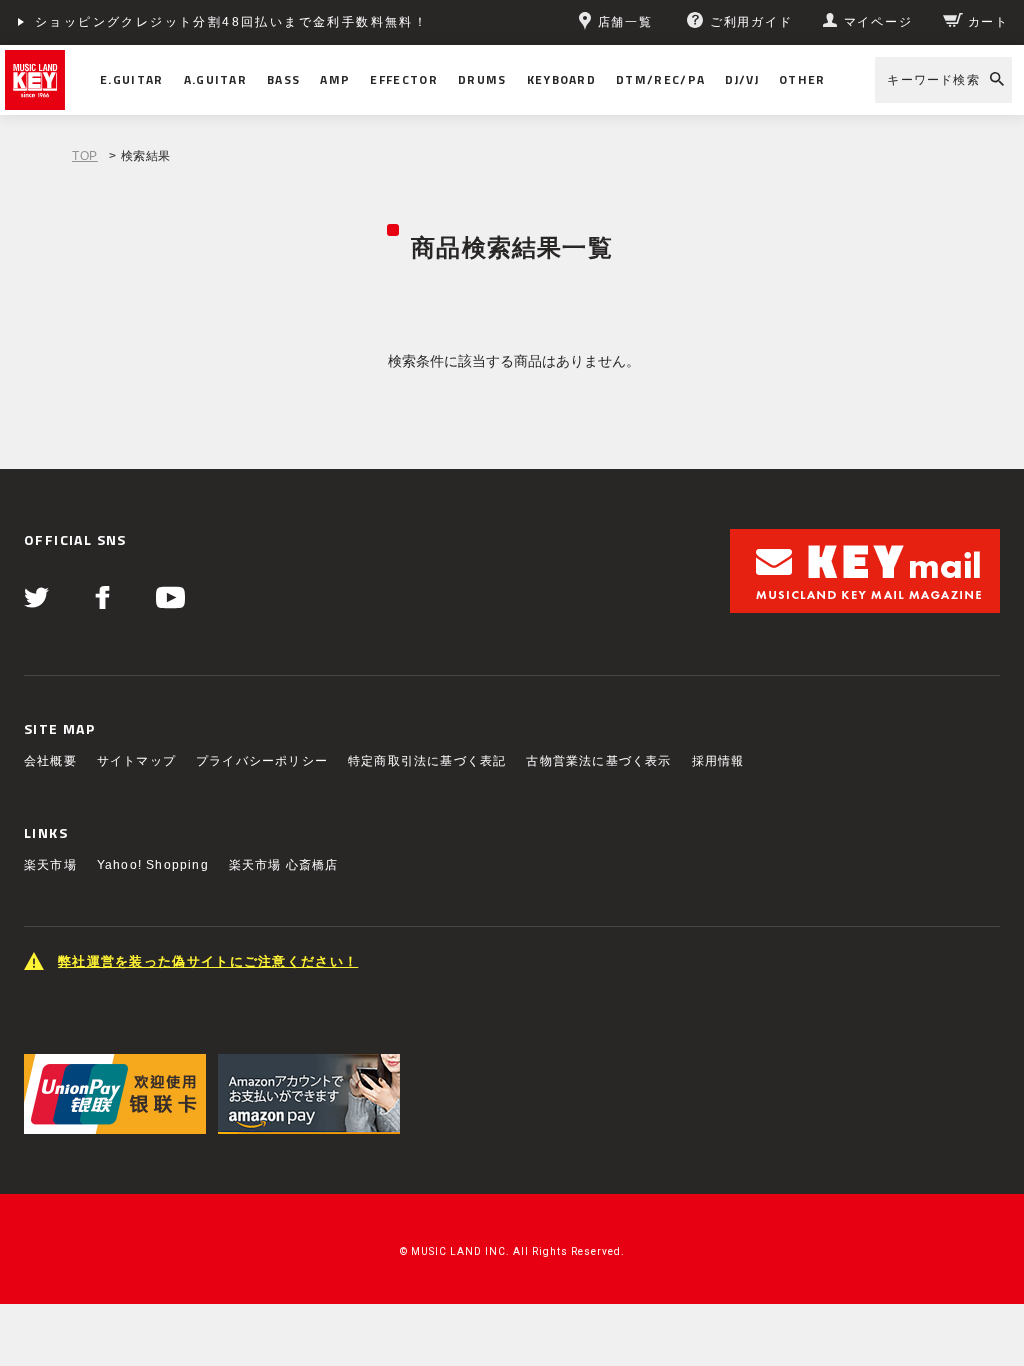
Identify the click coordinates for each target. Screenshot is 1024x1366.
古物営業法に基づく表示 (598, 761)
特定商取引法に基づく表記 (427, 761)
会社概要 (50, 761)
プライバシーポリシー (262, 761)
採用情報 (718, 761)
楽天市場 (50, 865)
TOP (85, 156)
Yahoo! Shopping (153, 865)
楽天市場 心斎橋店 (284, 865)
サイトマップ (136, 761)
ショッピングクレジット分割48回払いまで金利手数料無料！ (231, 22)
